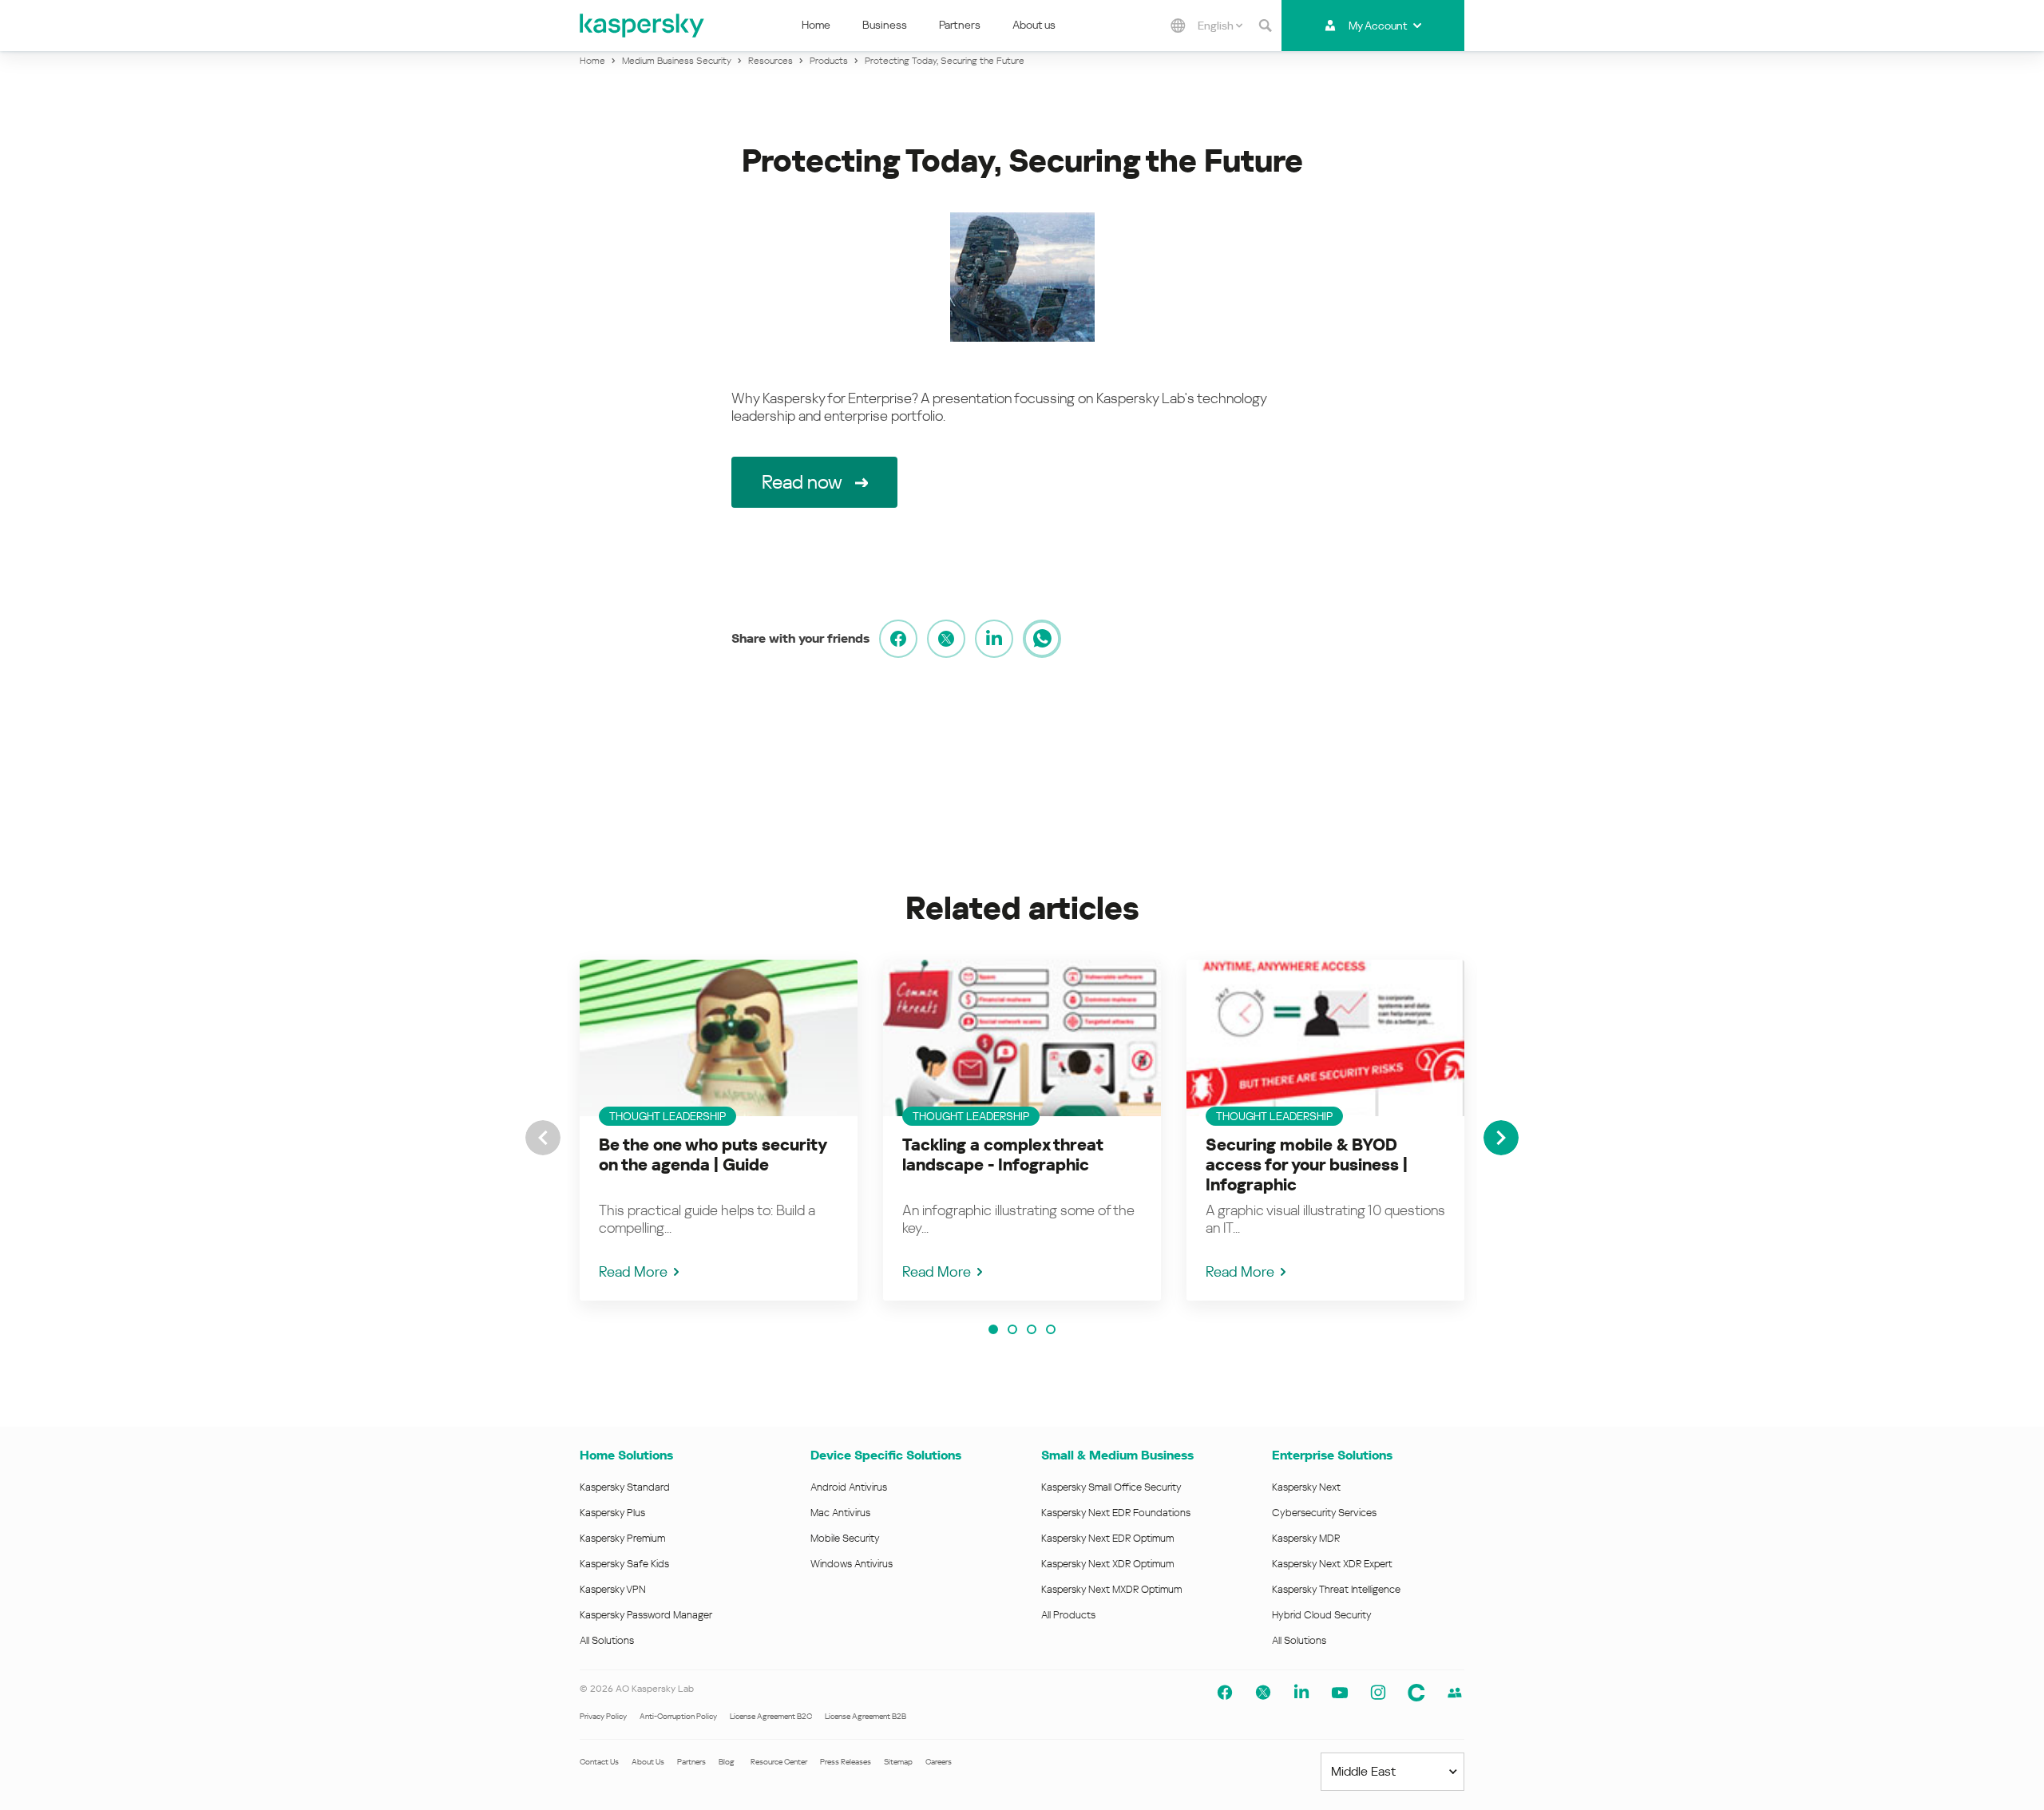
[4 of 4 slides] (1051, 1329)
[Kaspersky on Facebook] (1225, 1693)
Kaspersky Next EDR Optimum (1107, 1538)
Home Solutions (626, 1455)
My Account (1378, 26)
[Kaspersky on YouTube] (1340, 1693)
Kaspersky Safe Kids (624, 1564)
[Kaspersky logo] (643, 26)
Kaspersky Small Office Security (1111, 1487)
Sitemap (898, 1762)
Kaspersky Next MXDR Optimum (1111, 1589)
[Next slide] (1501, 1138)
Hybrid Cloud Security (1322, 1615)
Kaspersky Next (1306, 1487)
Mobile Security (845, 1538)
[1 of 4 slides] (993, 1329)
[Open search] (1266, 26)
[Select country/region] (1178, 26)
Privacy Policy (603, 1716)
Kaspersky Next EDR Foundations (1116, 1513)
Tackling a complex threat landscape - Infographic (1002, 1155)
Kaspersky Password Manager (646, 1615)
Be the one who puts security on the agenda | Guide (713, 1155)
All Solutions (607, 1640)
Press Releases (846, 1762)
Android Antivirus (849, 1487)
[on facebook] (898, 639)
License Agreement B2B (866, 1716)
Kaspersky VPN (613, 1589)
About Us (648, 1762)
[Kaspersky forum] (1455, 1693)
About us (1034, 25)
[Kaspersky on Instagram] (1378, 1693)
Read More (633, 1271)
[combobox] (1220, 26)
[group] (719, 1130)
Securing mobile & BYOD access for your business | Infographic (1307, 1165)
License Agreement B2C (771, 1716)
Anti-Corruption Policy (678, 1716)
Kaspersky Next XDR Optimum (1107, 1564)
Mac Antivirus (840, 1513)
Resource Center (779, 1762)
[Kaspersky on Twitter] (1263, 1693)
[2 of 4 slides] (1012, 1329)
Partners (960, 25)
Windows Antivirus (852, 1564)
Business (885, 25)
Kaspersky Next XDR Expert (1332, 1564)
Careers (939, 1762)
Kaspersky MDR (1306, 1538)
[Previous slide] (543, 1138)
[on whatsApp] (1042, 639)
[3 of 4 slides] (1032, 1329)
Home (816, 25)
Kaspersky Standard (625, 1487)
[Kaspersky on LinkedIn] (1301, 1693)
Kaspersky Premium (622, 1538)
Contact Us (599, 1762)
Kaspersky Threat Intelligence (1336, 1589)
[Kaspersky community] (1416, 1693)
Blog (727, 1762)
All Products (1068, 1615)
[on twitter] (946, 639)
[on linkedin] (994, 639)
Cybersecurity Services (1324, 1513)
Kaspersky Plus (612, 1513)
